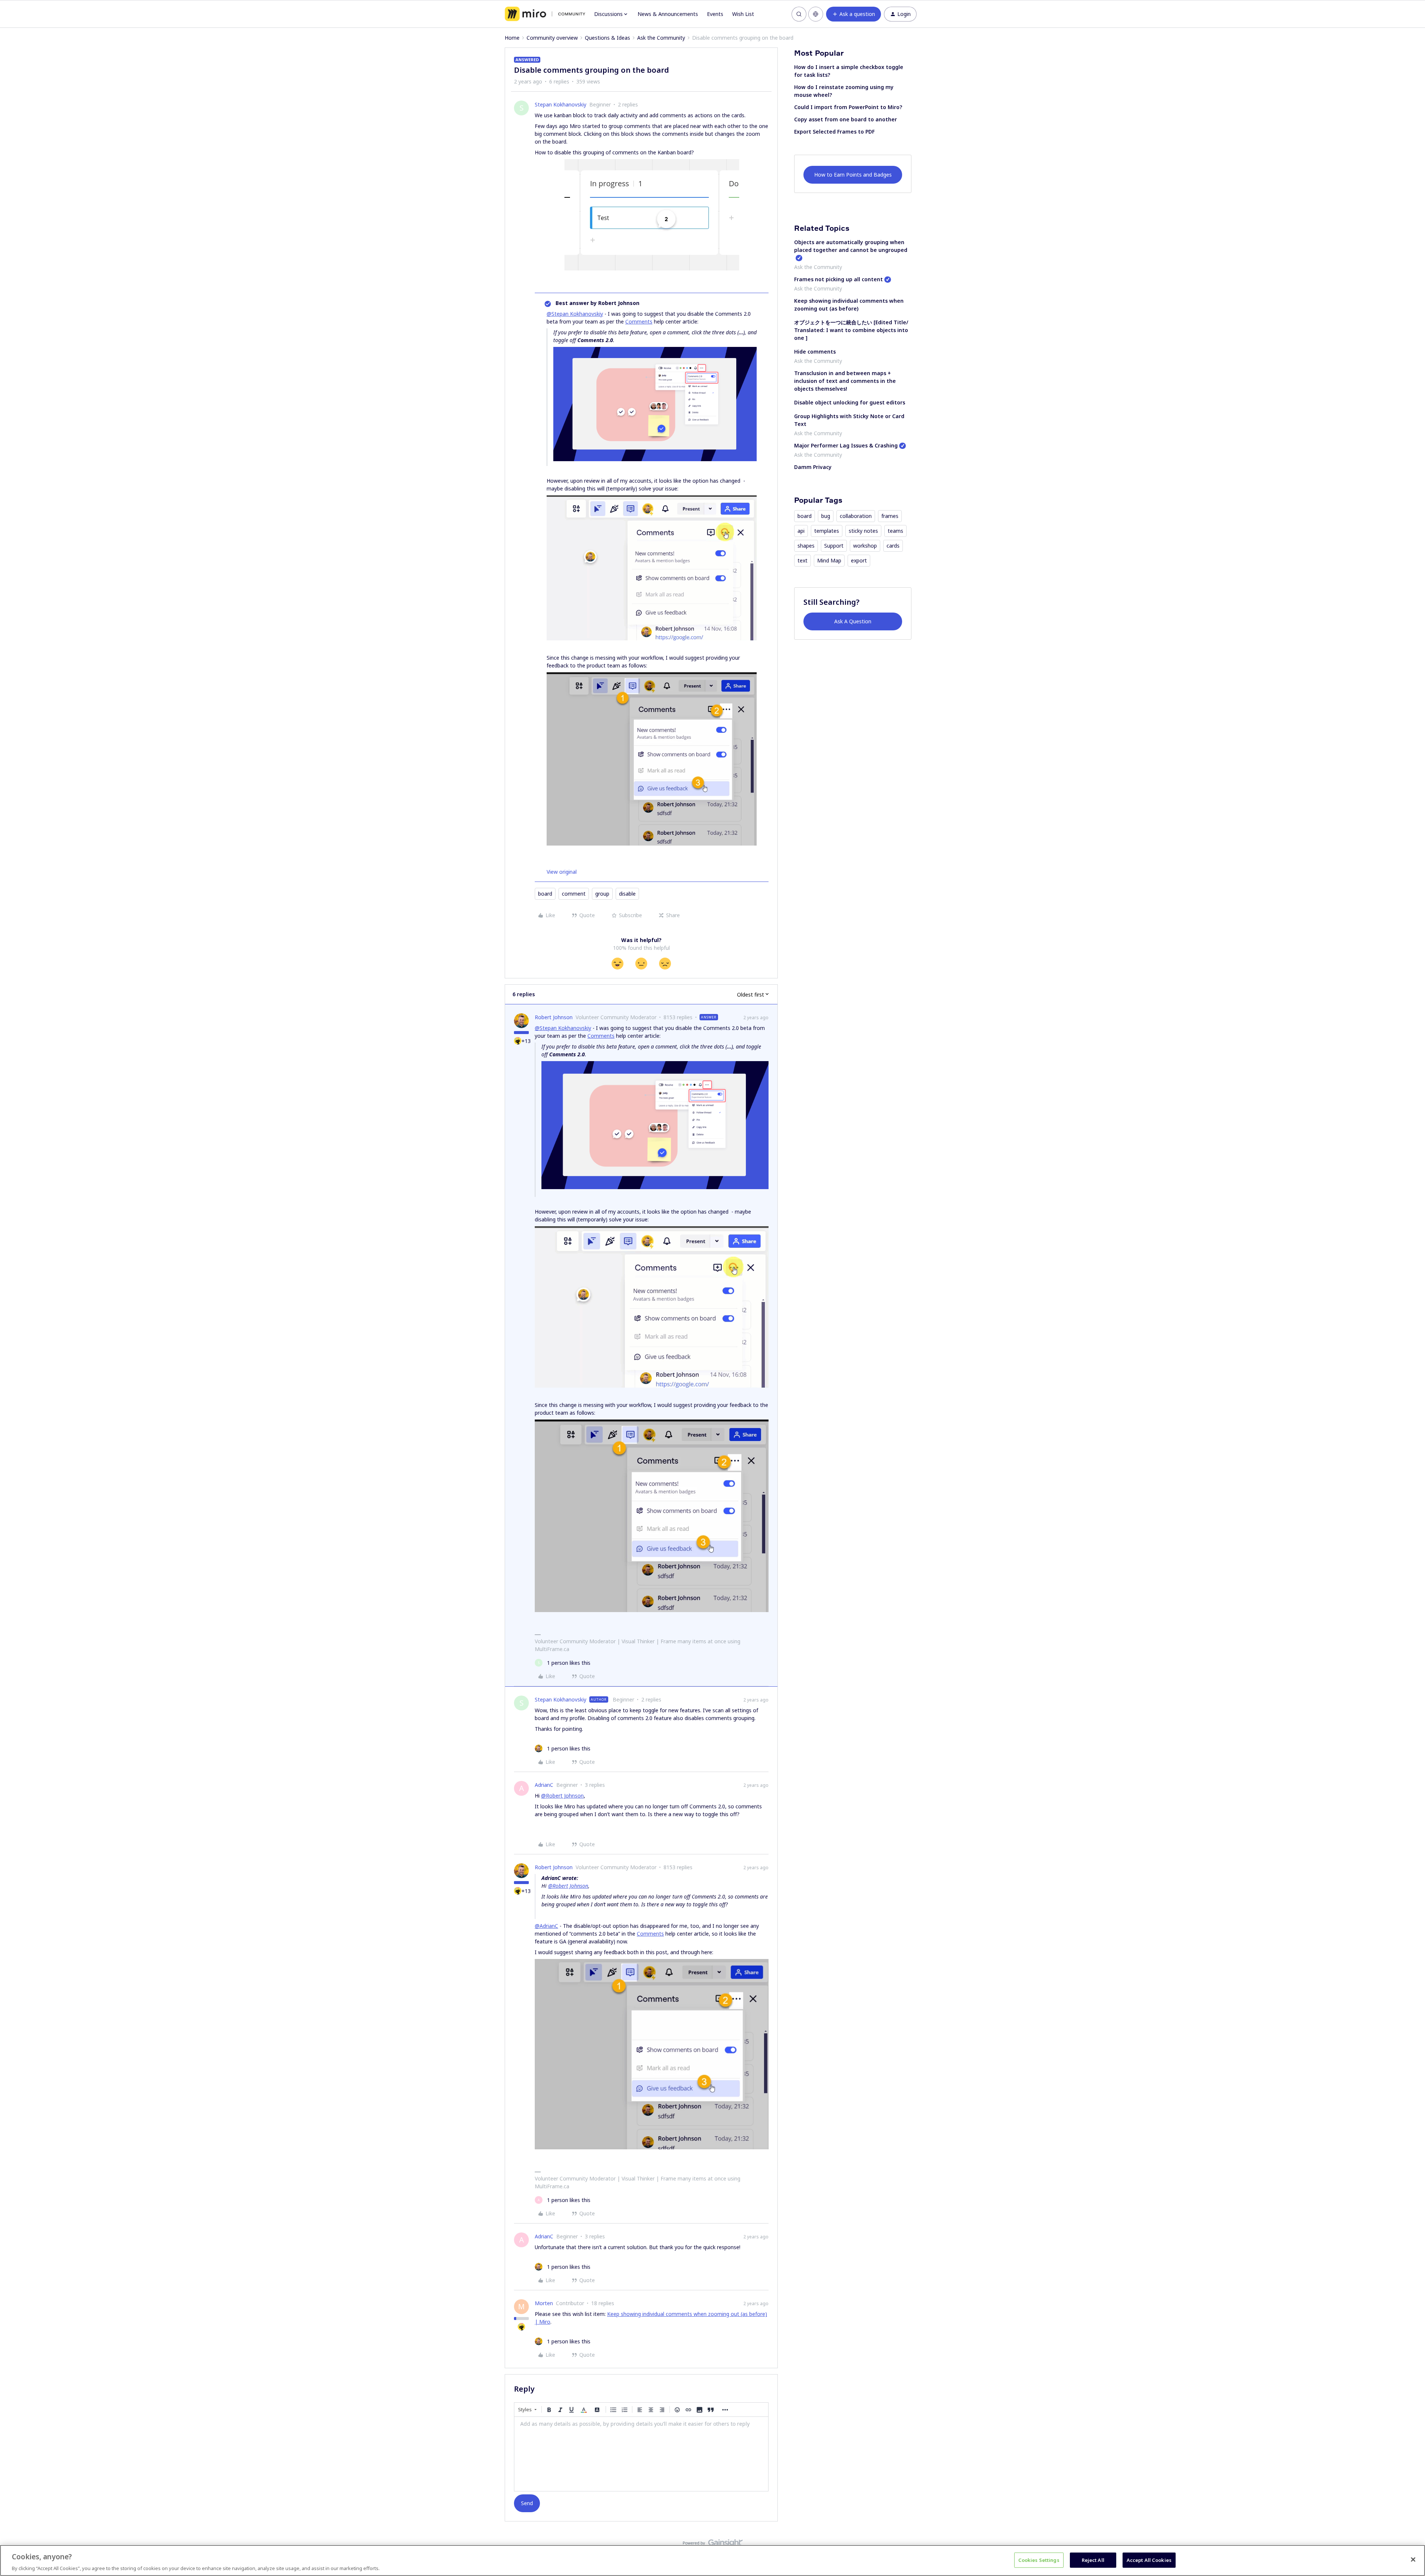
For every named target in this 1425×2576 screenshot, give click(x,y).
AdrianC (544, 1785)
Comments (639, 321)
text (802, 560)
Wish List (743, 14)
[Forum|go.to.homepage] (545, 14)
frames (890, 516)
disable (627, 894)
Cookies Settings (1039, 2560)
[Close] (1413, 2559)
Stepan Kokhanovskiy (561, 104)
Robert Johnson (554, 1017)
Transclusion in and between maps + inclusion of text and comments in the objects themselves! (845, 381)
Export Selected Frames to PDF (834, 132)
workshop (865, 546)
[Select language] (816, 14)
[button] (854, 14)
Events (715, 14)
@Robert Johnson (562, 1796)
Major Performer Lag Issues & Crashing (846, 445)
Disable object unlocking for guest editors (850, 402)
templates (827, 531)
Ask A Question (853, 621)
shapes (806, 546)
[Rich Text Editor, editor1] (641, 2454)
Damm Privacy (813, 467)
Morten (544, 2303)
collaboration (856, 516)
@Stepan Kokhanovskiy (575, 314)
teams (895, 531)
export (859, 560)
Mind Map (829, 560)
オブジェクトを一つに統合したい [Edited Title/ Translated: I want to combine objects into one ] (851, 330)
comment (574, 894)
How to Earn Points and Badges (853, 175)
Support (834, 546)
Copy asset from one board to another (846, 119)
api (801, 531)
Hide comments (815, 352)
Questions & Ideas (607, 38)
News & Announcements (668, 14)
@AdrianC (546, 1926)
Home (512, 38)
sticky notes (863, 531)
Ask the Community (661, 38)
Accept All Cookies (1149, 2560)
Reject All (1093, 2560)
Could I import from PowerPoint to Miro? (848, 107)
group (602, 894)
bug (826, 516)
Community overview (552, 38)
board (545, 894)
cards (893, 546)
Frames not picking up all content (838, 279)
